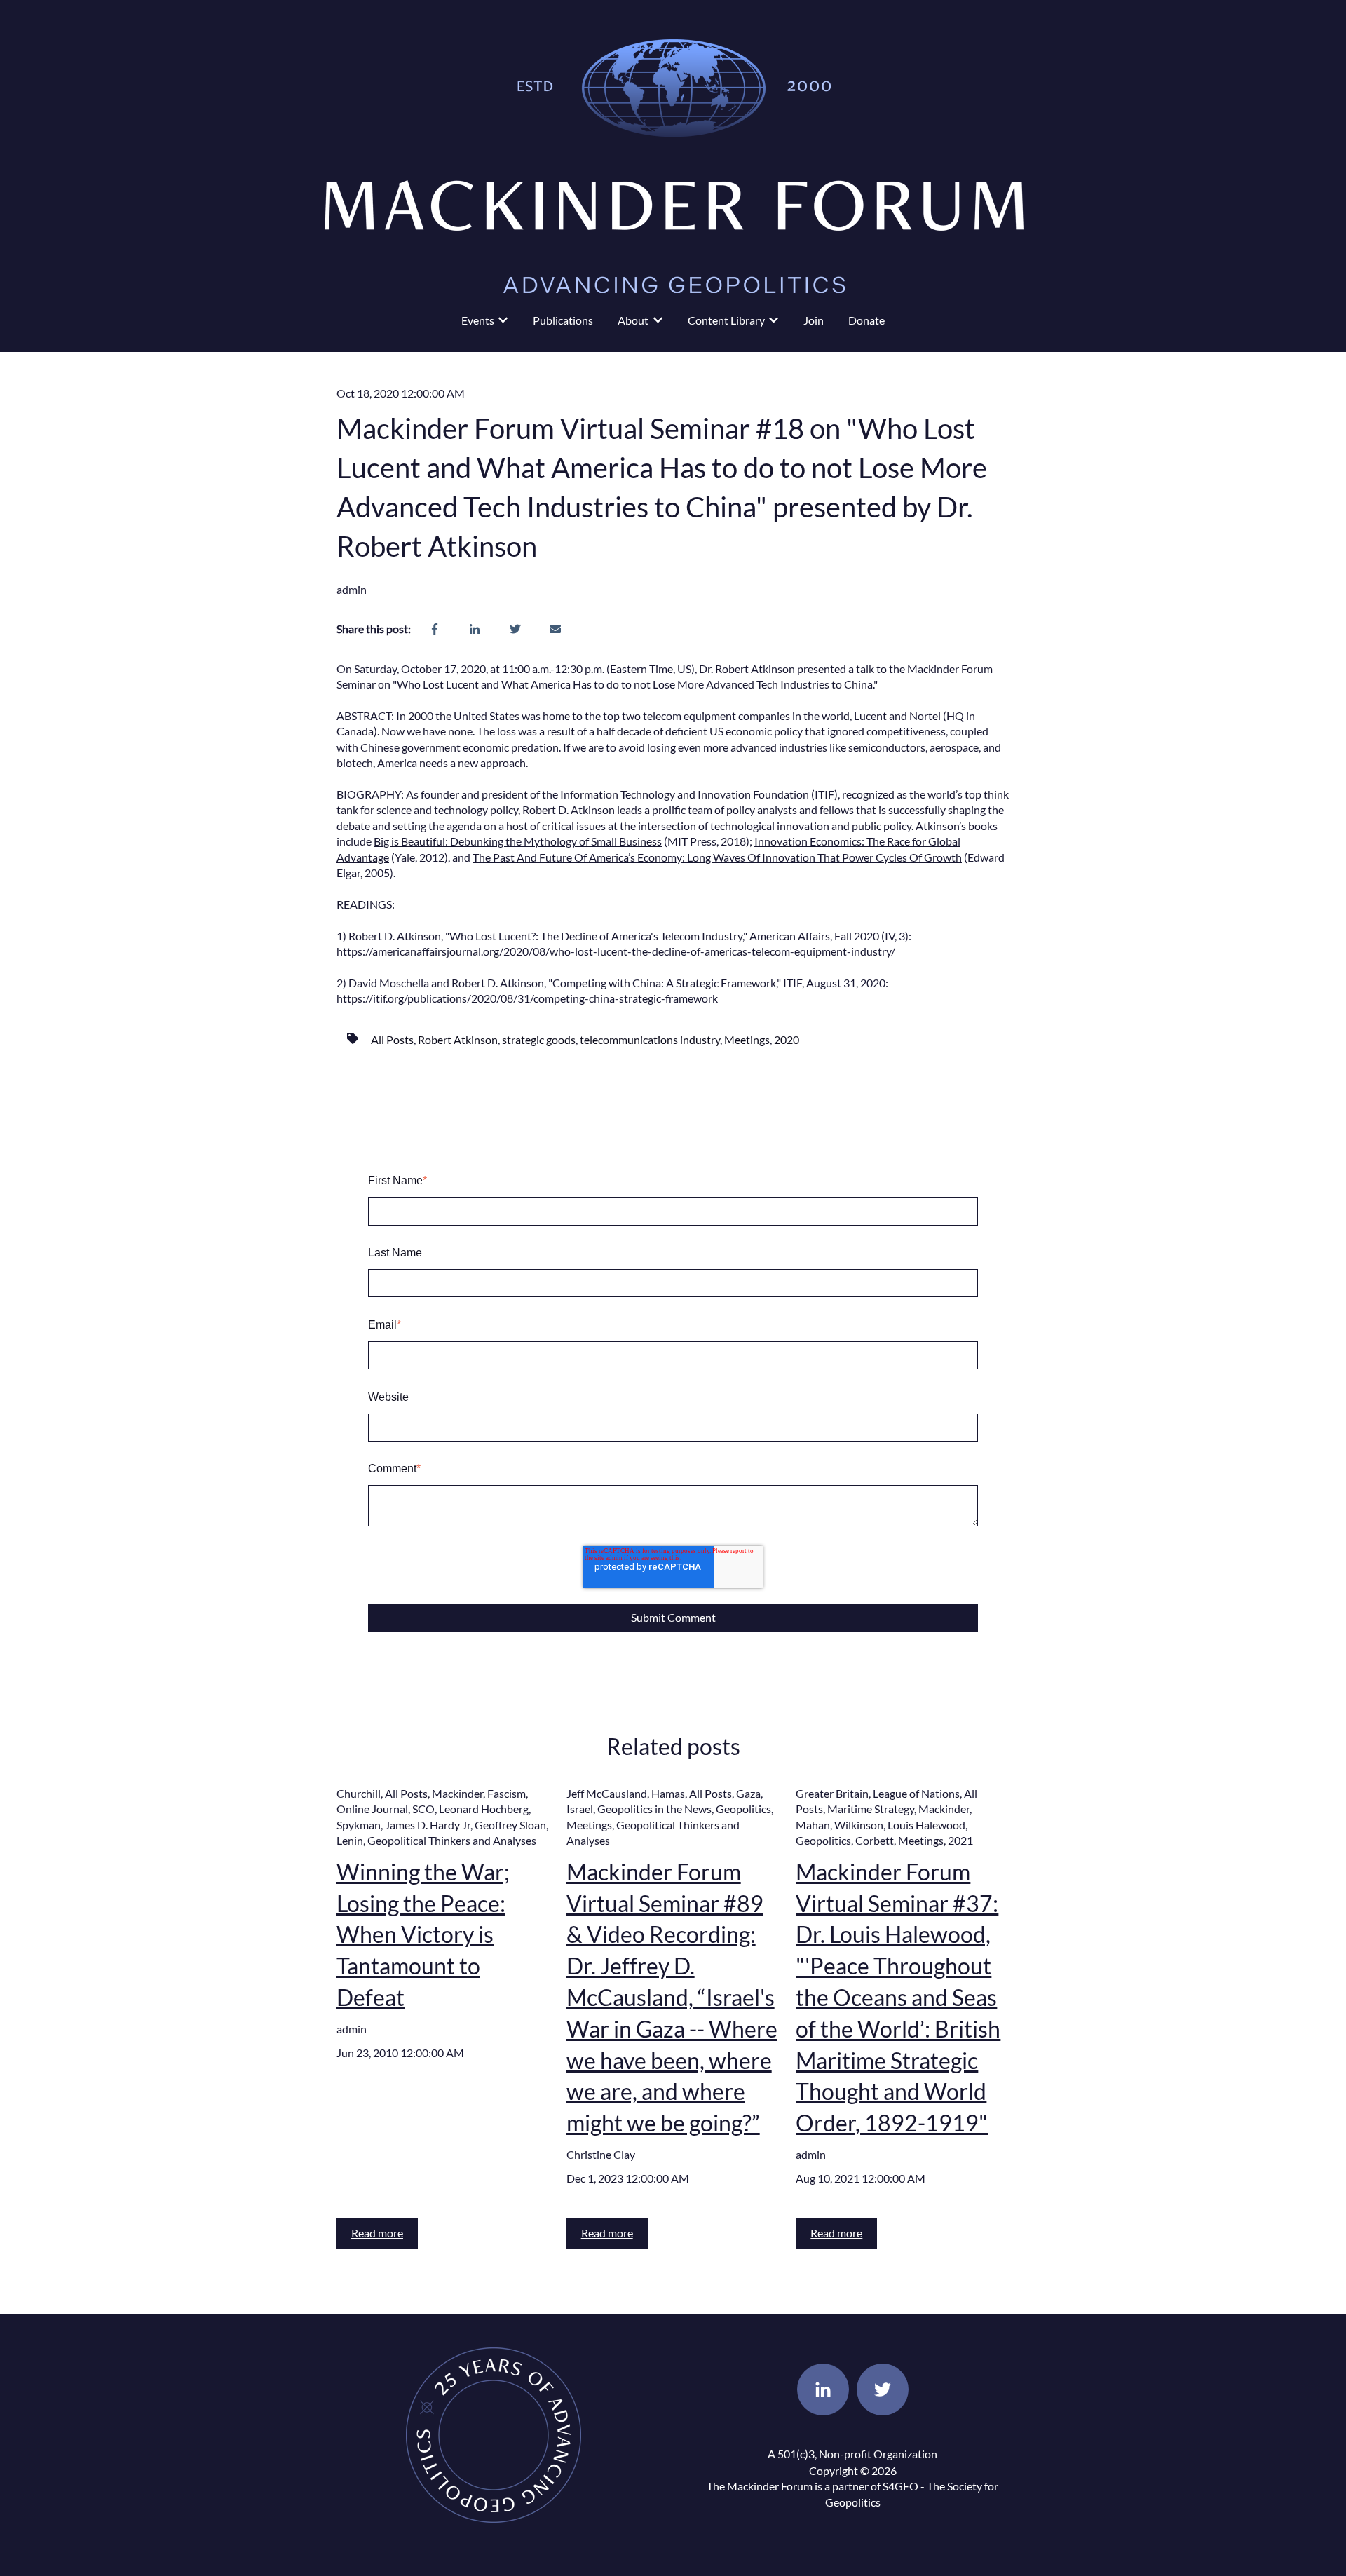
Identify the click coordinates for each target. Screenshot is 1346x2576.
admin (352, 589)
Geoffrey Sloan (510, 1825)
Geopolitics (743, 1809)
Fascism (507, 1793)
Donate (866, 320)
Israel (580, 1809)
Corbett (875, 1840)
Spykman (359, 1825)
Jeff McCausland (607, 1793)
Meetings (747, 1039)
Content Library (726, 320)
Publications (563, 320)
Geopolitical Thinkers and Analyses (452, 1840)
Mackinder (457, 1793)
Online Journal (372, 1809)
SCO (423, 1809)
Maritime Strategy (871, 1809)
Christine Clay (601, 2154)
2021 (960, 1840)
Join (814, 320)
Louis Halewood (926, 1825)
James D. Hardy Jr (428, 1825)
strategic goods (539, 1039)
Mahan (813, 1825)
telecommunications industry (650, 1039)
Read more (377, 2233)
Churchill (359, 1793)
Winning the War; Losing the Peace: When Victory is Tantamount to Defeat (423, 1934)
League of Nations (916, 1793)
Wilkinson (859, 1825)
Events (478, 320)
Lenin (350, 1840)
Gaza (748, 1793)
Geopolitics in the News (654, 1809)
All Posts (392, 1039)
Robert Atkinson (458, 1039)
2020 (787, 1039)
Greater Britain (832, 1793)
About (633, 320)
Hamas (668, 1793)
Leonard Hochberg (484, 1809)
